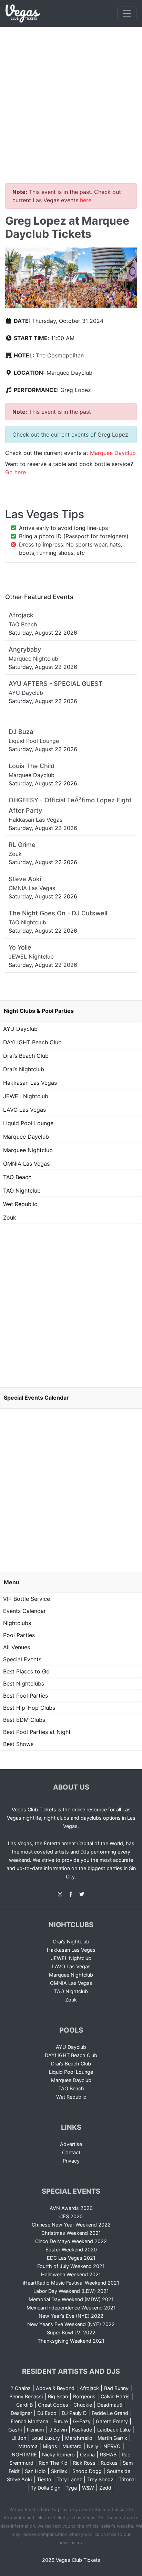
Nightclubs (17, 1623)
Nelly (93, 2446)
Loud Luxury (46, 2438)
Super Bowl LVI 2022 (71, 2332)
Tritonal (127, 2479)
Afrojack (89, 2388)
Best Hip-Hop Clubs (29, 1708)
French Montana (29, 2421)
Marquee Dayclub (69, 373)
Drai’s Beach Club (26, 1056)
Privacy (71, 2161)
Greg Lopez (76, 390)
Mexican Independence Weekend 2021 (71, 2308)
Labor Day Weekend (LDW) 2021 (71, 2291)
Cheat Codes (53, 2405)
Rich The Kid (53, 2463)
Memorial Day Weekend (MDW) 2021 (71, 2299)
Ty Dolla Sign (45, 2488)
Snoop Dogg (87, 2471)
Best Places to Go (26, 1671)
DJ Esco (47, 2413)
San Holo (35, 2471)
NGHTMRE (24, 2454)
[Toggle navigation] (127, 13)
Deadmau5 (110, 2405)
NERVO (112, 2446)
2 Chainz (21, 2388)
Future (61, 2421)
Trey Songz (100, 2479)
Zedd (105, 2488)
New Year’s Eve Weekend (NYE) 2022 (71, 2324)
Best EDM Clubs (24, 1720)
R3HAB (108, 2454)
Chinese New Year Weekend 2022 (71, 2225)
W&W (88, 2488)
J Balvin (58, 2430)
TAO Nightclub (22, 1191)
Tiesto (44, 2479)
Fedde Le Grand (110, 2413)
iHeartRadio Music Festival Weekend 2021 (71, 2283)
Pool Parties (19, 1635)
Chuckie (83, 2405)
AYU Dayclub (20, 1029)
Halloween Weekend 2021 (71, 2274)
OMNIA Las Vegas (26, 1164)
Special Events (22, 1659)
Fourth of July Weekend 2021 (71, 2266)
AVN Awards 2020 (71, 2208)
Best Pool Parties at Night (37, 1732)
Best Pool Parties (26, 1696)
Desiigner (21, 2413)
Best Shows (18, 1744)
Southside (119, 2471)
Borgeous (84, 2396)
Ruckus (109, 2463)
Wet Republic (20, 1204)
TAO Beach (17, 1177)
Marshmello (79, 2438)
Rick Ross (84, 2463)
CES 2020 (71, 2216)
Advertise (71, 2144)
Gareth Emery (112, 2421)
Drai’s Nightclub (24, 1069)
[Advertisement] (71, 101)
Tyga (71, 2488)
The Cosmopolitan (60, 355)
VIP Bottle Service (27, 1599)
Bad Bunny (116, 2388)
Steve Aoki (19, 2479)
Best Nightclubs (24, 1683)
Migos (50, 2446)
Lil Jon (19, 2438)
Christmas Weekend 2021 (71, 2233)
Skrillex (59, 2471)
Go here (16, 472)
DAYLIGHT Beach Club (32, 1042)
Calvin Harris (115, 2396)
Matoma (28, 2446)
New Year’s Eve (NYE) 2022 (71, 2316)
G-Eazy (82, 2421)
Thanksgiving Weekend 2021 (71, 2341)
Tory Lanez (69, 2479)
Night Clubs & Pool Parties (39, 1011)
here (86, 200)
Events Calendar (24, 1611)
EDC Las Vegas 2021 (71, 2258)
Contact (71, 2152)
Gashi (15, 2430)
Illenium (35, 2430)
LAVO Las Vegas (24, 1110)
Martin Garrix (112, 2438)
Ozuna (87, 2454)
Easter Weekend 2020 (71, 2250)
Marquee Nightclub (28, 1150)
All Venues (17, 1647)
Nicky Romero (58, 2454)
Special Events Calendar (36, 1398)
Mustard (72, 2446)
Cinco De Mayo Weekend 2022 (71, 2241)
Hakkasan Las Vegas (30, 1083)
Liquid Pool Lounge (28, 1123)
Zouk (10, 1217)
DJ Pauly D (74, 2413)
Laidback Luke (114, 2430)
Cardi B (24, 2405)
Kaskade (82, 2430)
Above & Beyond (55, 2388)
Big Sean (58, 2396)
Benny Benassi (26, 2396)
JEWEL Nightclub (26, 1096)
